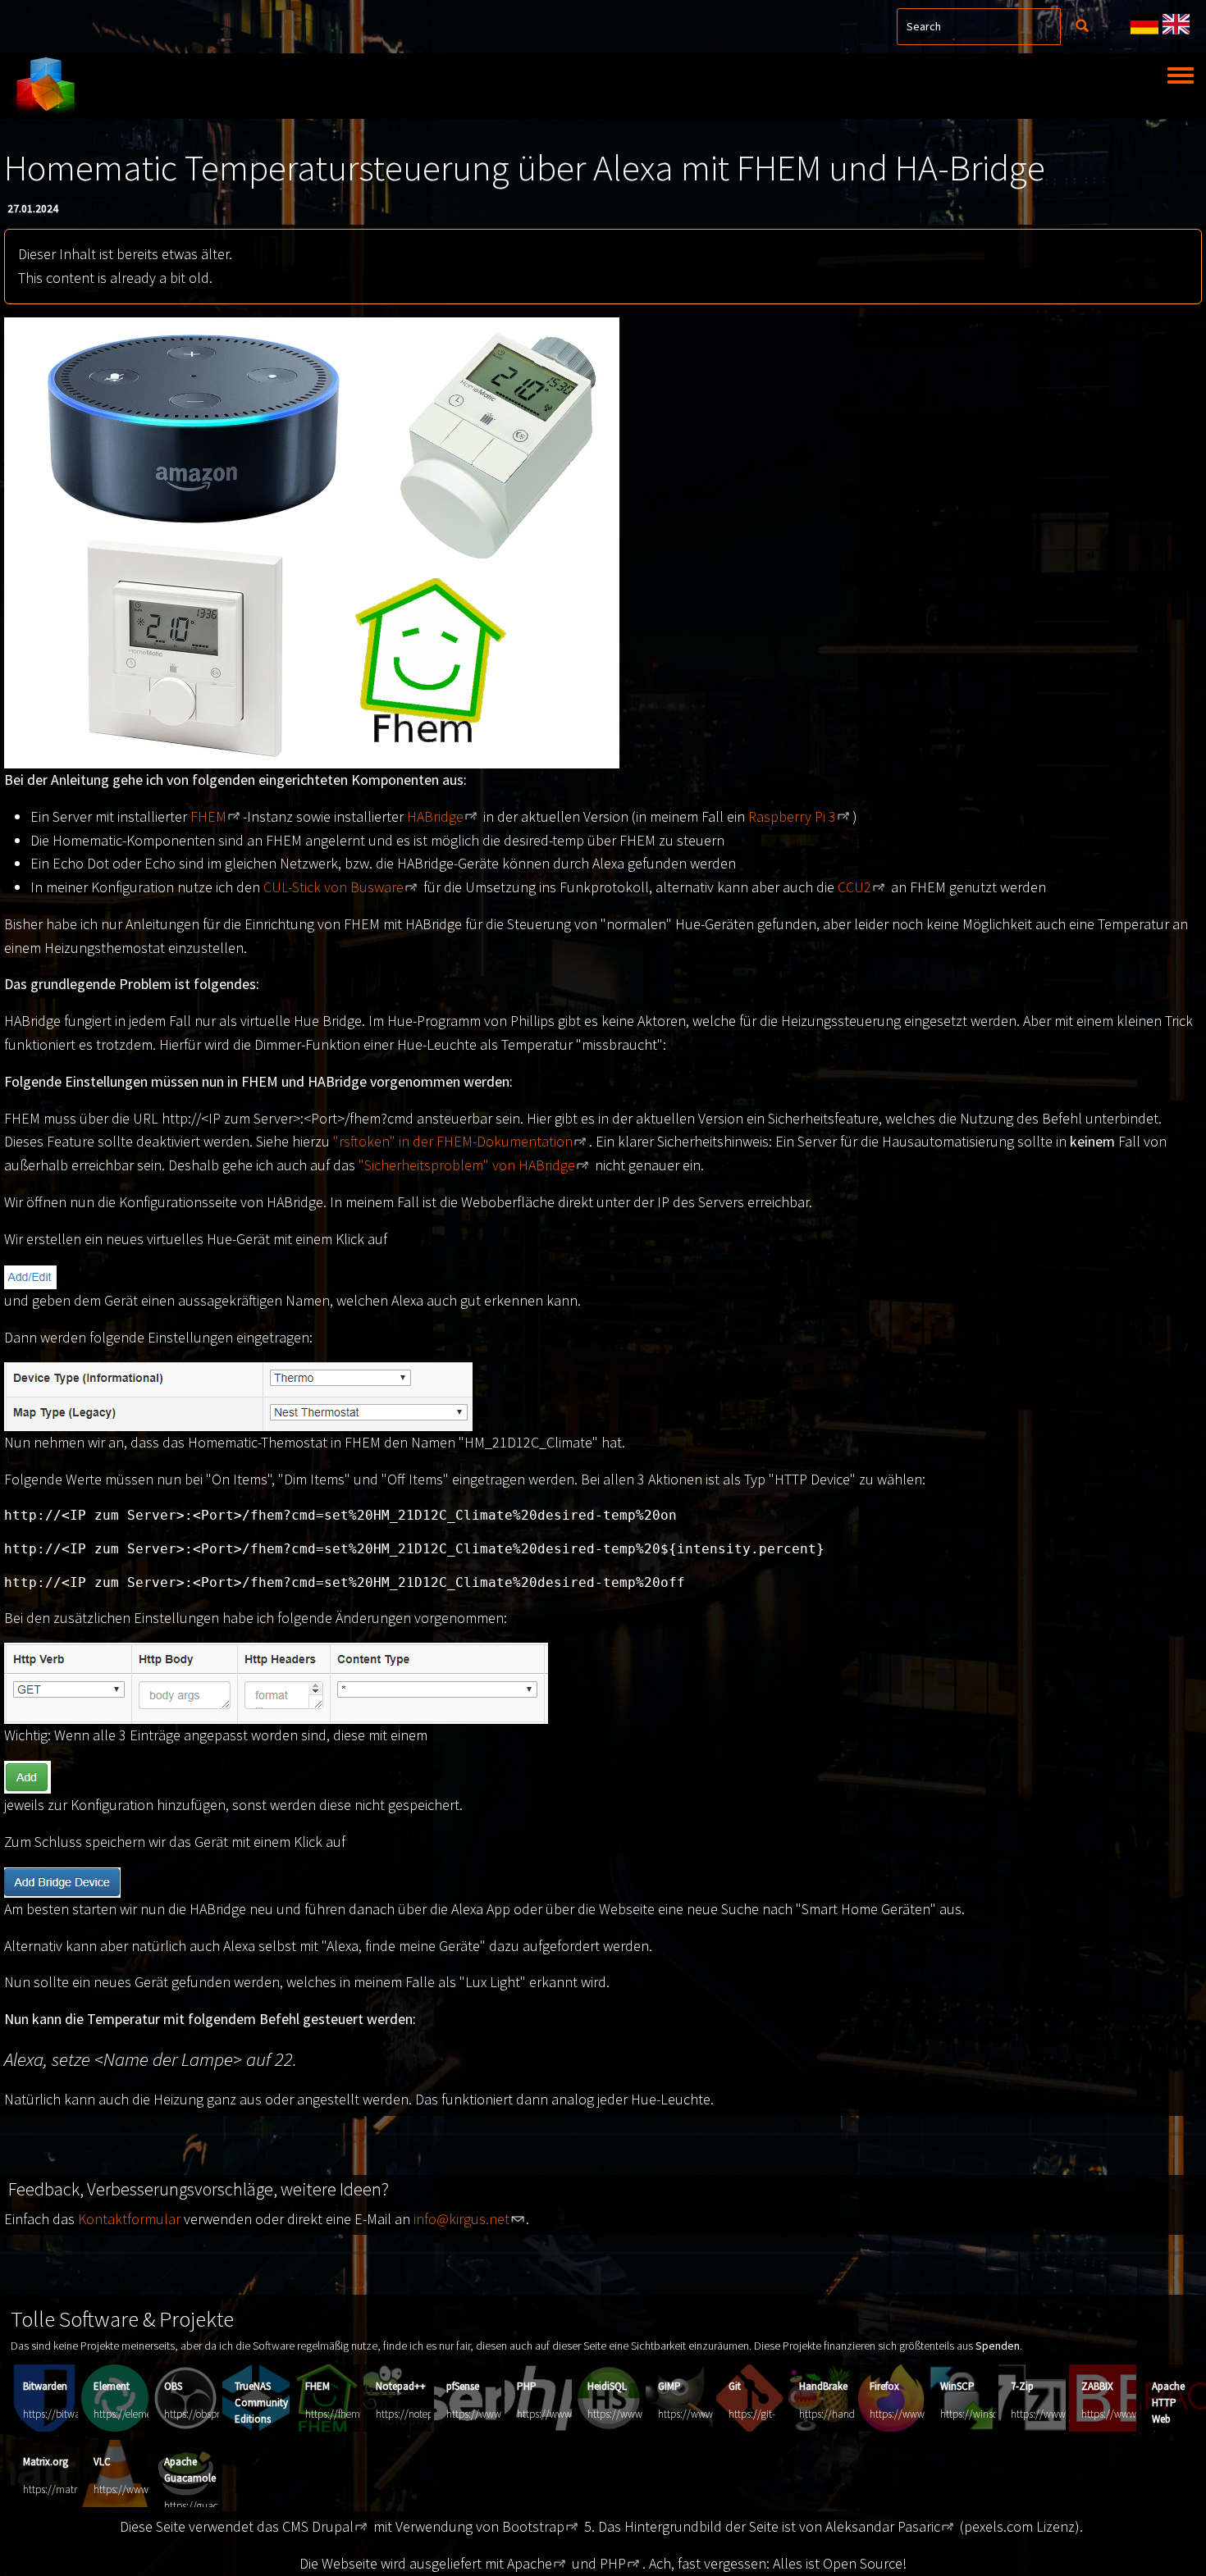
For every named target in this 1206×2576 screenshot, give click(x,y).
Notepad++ (401, 2386)
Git (735, 2386)
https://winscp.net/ (982, 2414)
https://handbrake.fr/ (845, 2414)
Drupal (333, 2526)
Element (112, 2386)
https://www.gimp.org (706, 2414)
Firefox (884, 2386)
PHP (527, 2386)
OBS (173, 2386)
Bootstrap (533, 2526)
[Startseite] (45, 86)
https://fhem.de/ (341, 2414)
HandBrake (823, 2386)
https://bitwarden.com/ (74, 2414)
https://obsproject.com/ (214, 2414)
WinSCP (957, 2386)
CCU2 (854, 887)
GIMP (669, 2386)
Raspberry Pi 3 (792, 816)
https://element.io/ (134, 2414)
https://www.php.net (562, 2414)
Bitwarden (45, 2386)
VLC (102, 2462)
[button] (312, 541)
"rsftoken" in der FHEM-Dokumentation (453, 1141)
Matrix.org (46, 2462)
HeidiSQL (607, 2386)
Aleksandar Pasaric (883, 2526)
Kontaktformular (129, 2219)
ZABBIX (1097, 2386)
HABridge (435, 816)
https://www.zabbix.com (1135, 2414)
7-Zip (1022, 2386)
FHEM (208, 816)
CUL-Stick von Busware (333, 887)
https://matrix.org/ (64, 2489)
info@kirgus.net (461, 2219)
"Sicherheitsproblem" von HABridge (467, 1165)
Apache (530, 2563)
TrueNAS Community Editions (261, 2403)
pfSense (463, 2386)
